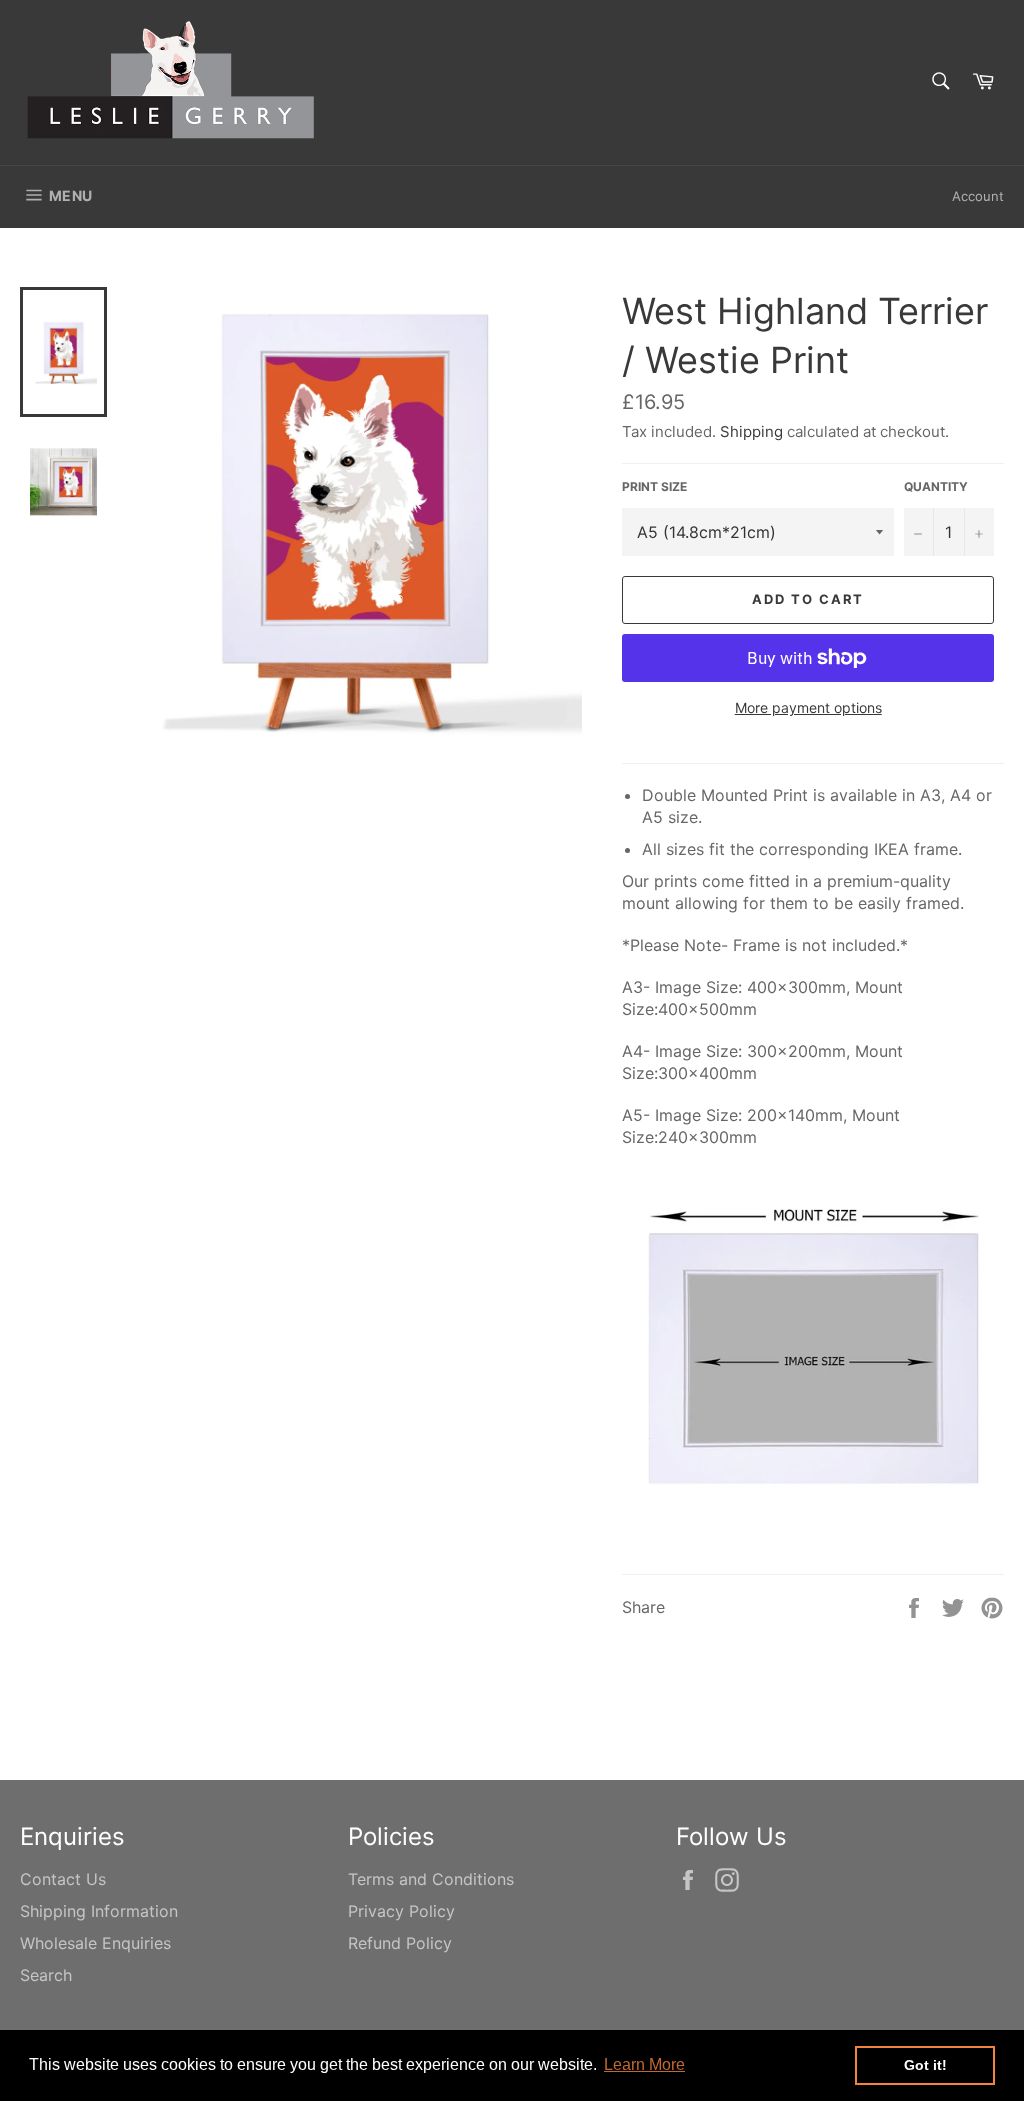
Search (46, 1975)
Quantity (936, 486)
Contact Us (63, 1879)
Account (978, 196)
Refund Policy (400, 1943)
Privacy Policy (401, 1911)
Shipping (751, 431)
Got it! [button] (925, 2065)
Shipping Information (99, 1911)
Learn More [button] (644, 2064)
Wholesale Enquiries (95, 1943)
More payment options (808, 707)
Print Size (654, 486)
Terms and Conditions (431, 1879)
